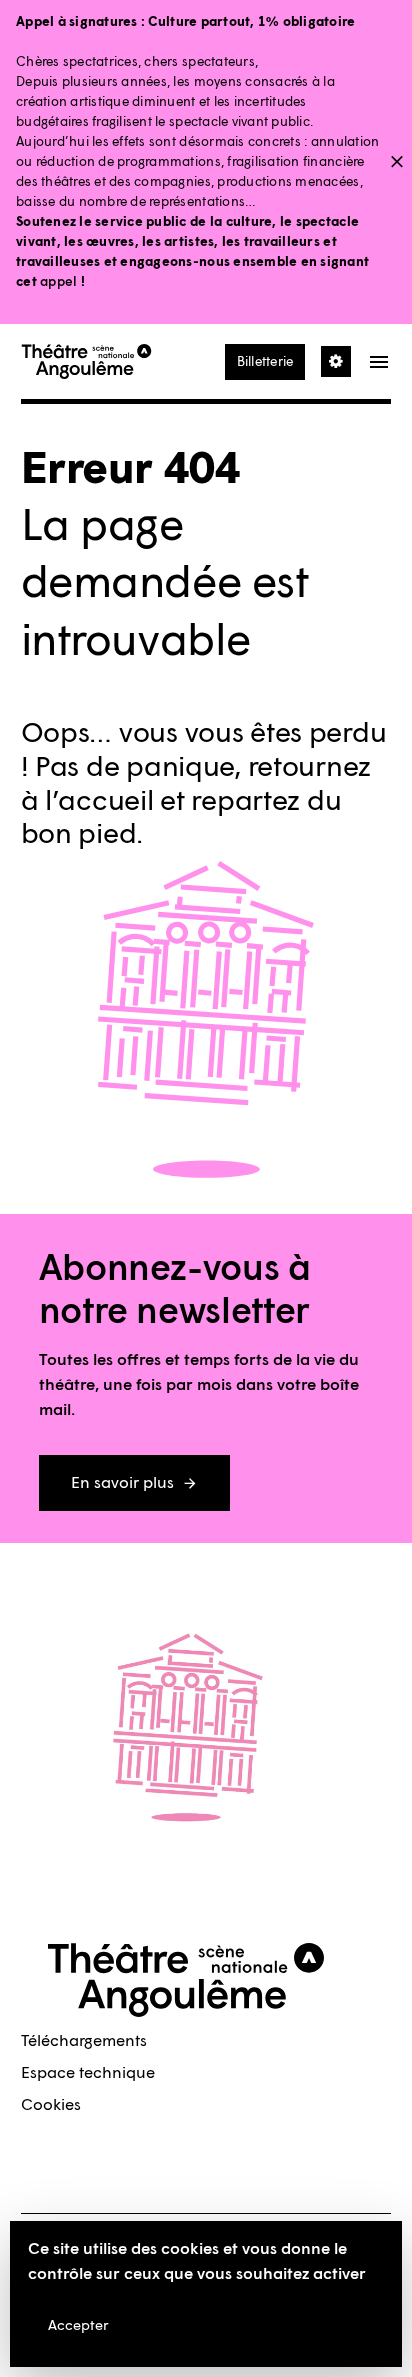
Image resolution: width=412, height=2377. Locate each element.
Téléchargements (84, 2040)
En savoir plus (122, 1482)
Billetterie (265, 361)
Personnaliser (301, 2325)
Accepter (78, 2325)
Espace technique (88, 2072)
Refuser (192, 2325)
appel (57, 281)
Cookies (51, 2104)
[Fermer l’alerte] (397, 163)
